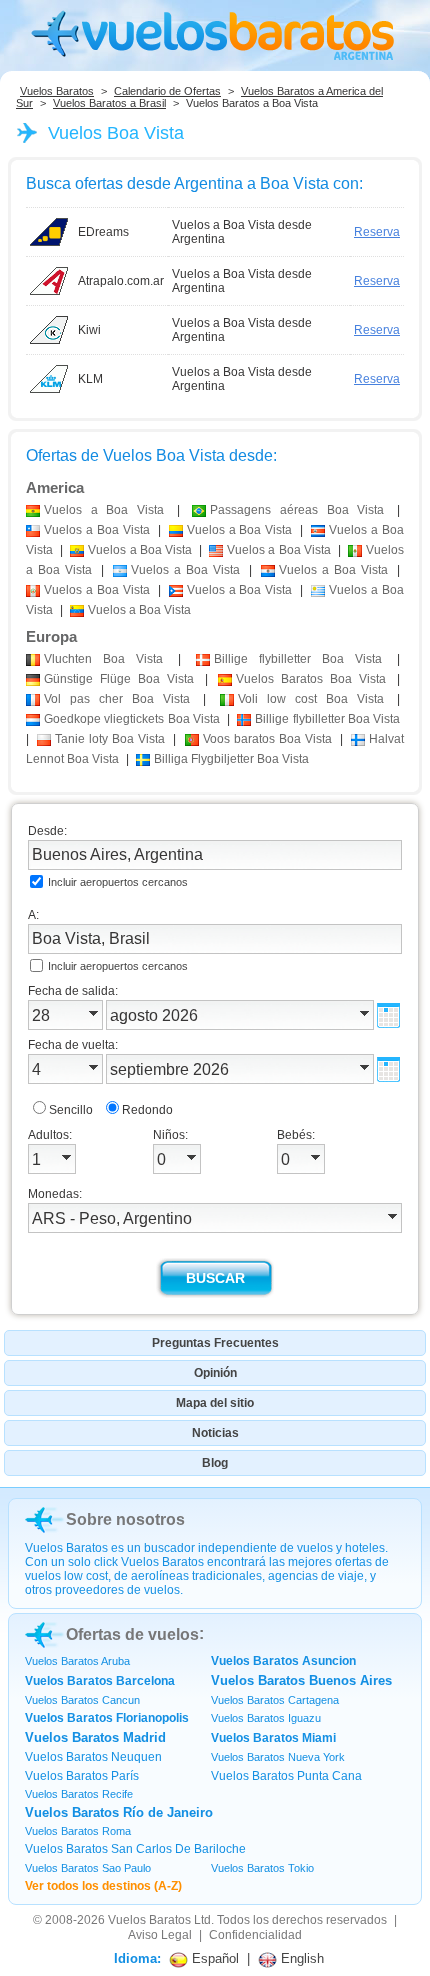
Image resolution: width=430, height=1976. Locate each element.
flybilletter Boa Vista (298, 659)
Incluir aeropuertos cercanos (118, 882)
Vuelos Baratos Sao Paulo (88, 1868)
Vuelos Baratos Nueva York (278, 1757)
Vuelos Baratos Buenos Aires (301, 1680)
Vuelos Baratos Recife (79, 1794)
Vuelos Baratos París (82, 1776)
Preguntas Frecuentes (215, 1343)
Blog (215, 1463)
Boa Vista (103, 659)
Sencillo (71, 1110)
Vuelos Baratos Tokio (262, 1868)
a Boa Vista (104, 510)
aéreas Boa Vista (297, 510)
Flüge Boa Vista (119, 679)
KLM (90, 379)
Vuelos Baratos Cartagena (275, 1700)
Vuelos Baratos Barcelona (100, 1681)
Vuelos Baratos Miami (273, 1738)
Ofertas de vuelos (132, 1634)
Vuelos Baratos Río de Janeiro (119, 1812)
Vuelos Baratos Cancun (82, 1700)
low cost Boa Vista (311, 699)
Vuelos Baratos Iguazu (266, 1718)
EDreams (103, 232)
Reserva (377, 232)
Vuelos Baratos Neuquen (93, 1757)
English (300, 1958)
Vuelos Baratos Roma (78, 1831)
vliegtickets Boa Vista (132, 719)
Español (213, 1958)
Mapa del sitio (215, 1403)
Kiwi (89, 330)
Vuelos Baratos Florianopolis (107, 1718)
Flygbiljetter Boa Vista (231, 759)
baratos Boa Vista (267, 739)
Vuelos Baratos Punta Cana (286, 1776)
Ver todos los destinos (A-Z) (103, 1886)
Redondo (147, 1110)
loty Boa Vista (110, 739)
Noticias (215, 1433)
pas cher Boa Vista (117, 699)
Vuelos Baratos (57, 91)
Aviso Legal (160, 1935)
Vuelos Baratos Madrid (95, 1737)
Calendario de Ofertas (167, 91)
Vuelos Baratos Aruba (77, 1661)
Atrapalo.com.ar (121, 281)
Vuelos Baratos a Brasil (109, 103)
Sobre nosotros (125, 1519)
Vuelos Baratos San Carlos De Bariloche (135, 1849)
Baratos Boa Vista (311, 679)
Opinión (215, 1373)
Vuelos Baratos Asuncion (283, 1661)
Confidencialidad (255, 1935)
